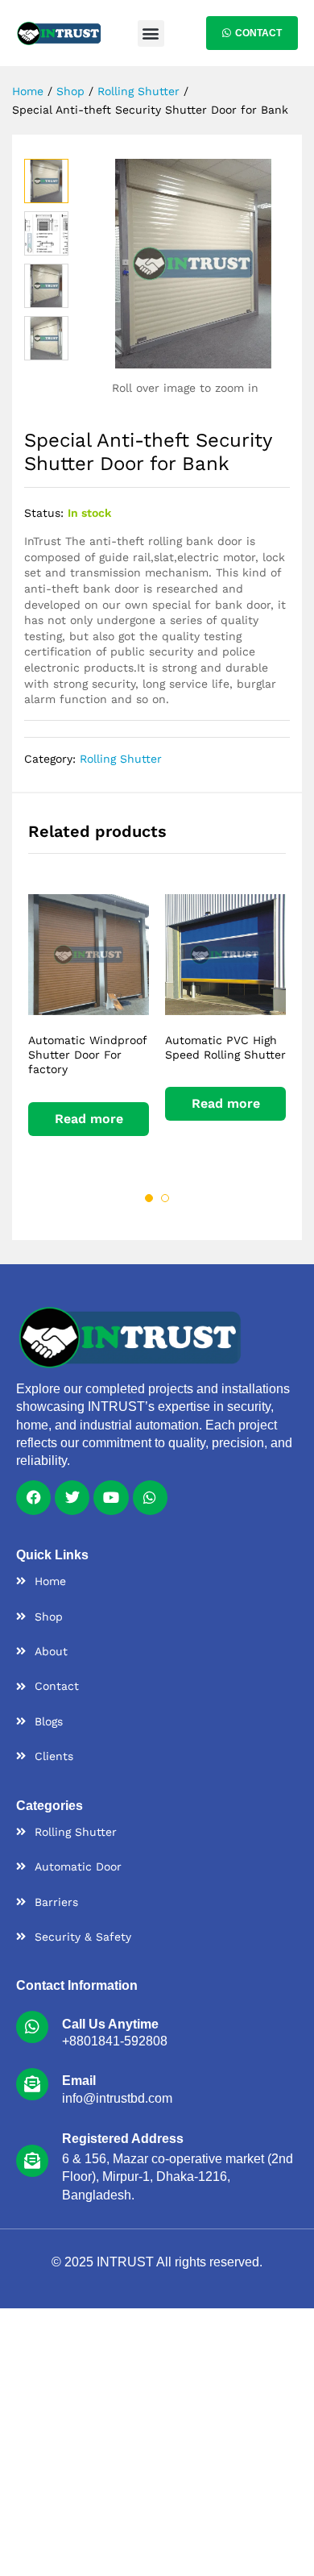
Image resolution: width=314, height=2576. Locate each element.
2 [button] (165, 1198)
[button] (151, 33)
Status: (44, 513)
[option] (89, 1030)
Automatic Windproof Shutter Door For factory (87, 1055)
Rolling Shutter (121, 759)
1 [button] (149, 1198)
